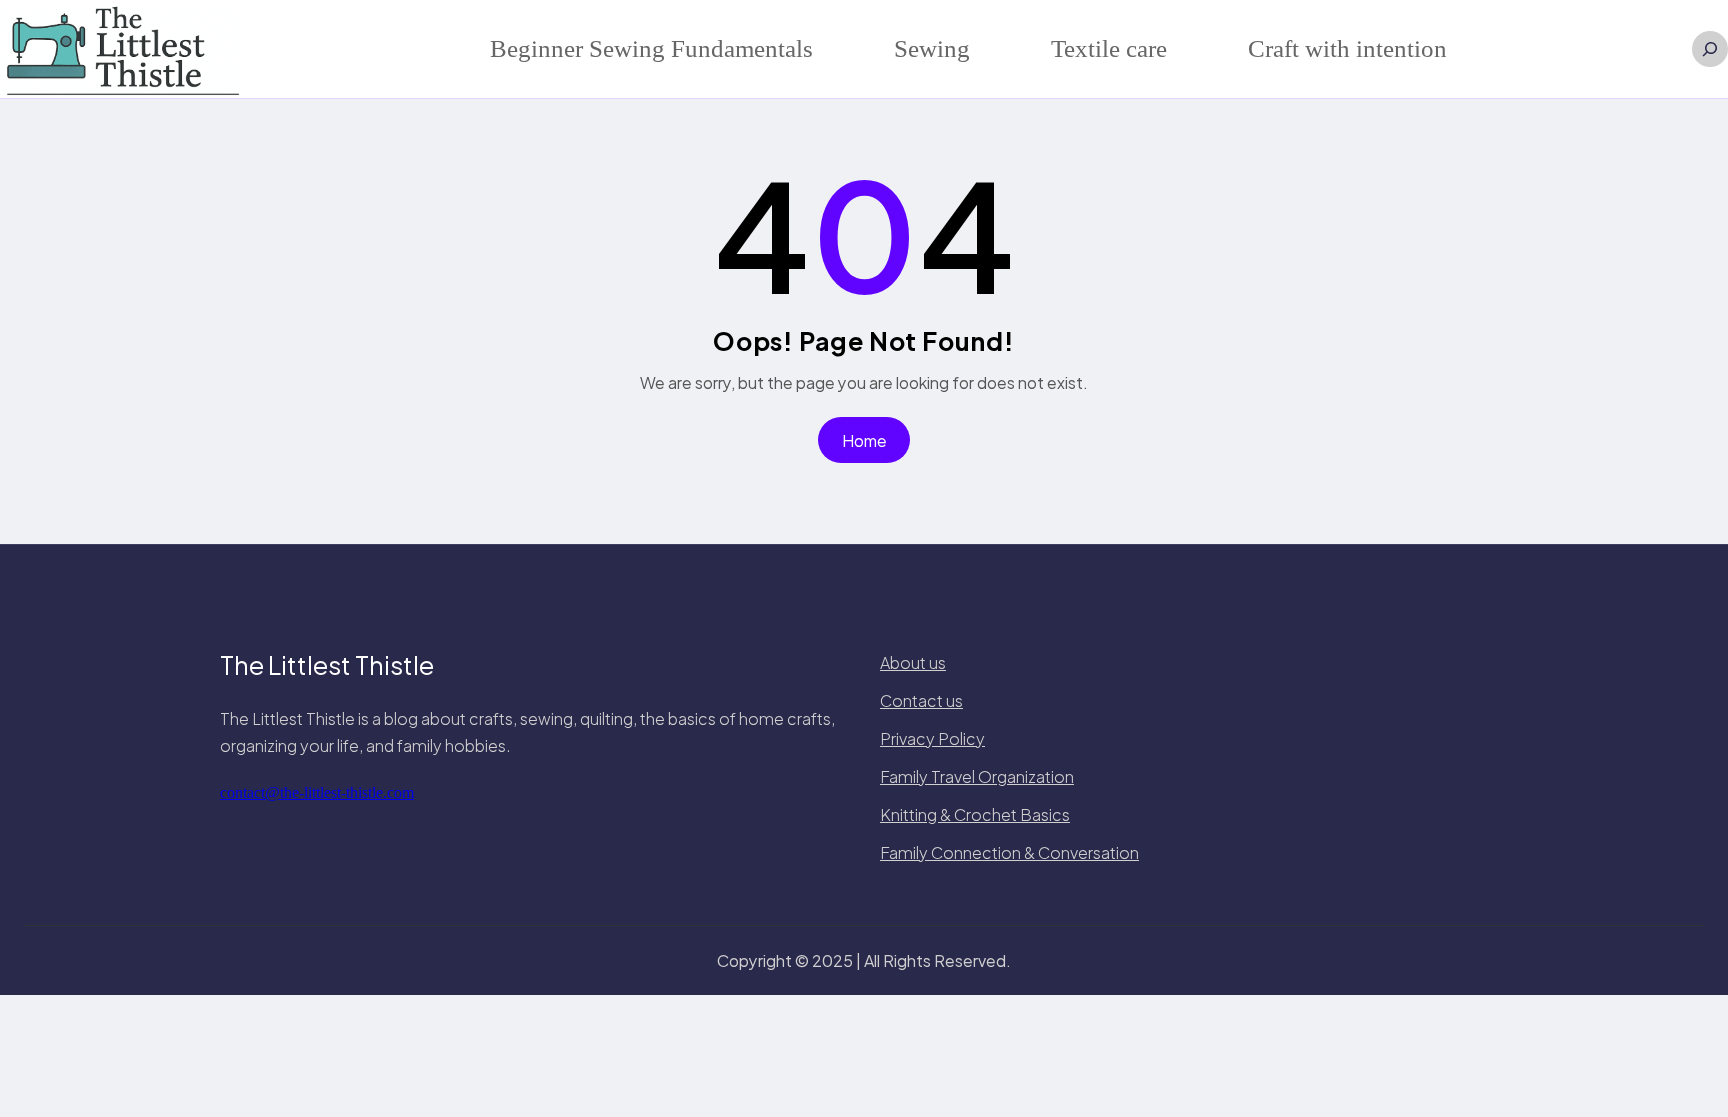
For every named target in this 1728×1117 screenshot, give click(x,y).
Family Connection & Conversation (1009, 852)
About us (913, 662)
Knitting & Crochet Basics (975, 814)
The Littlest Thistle (327, 665)
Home (864, 440)
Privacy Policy (932, 738)
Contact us (921, 700)
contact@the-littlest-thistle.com (317, 792)
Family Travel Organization (977, 776)
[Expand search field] (1710, 49)
